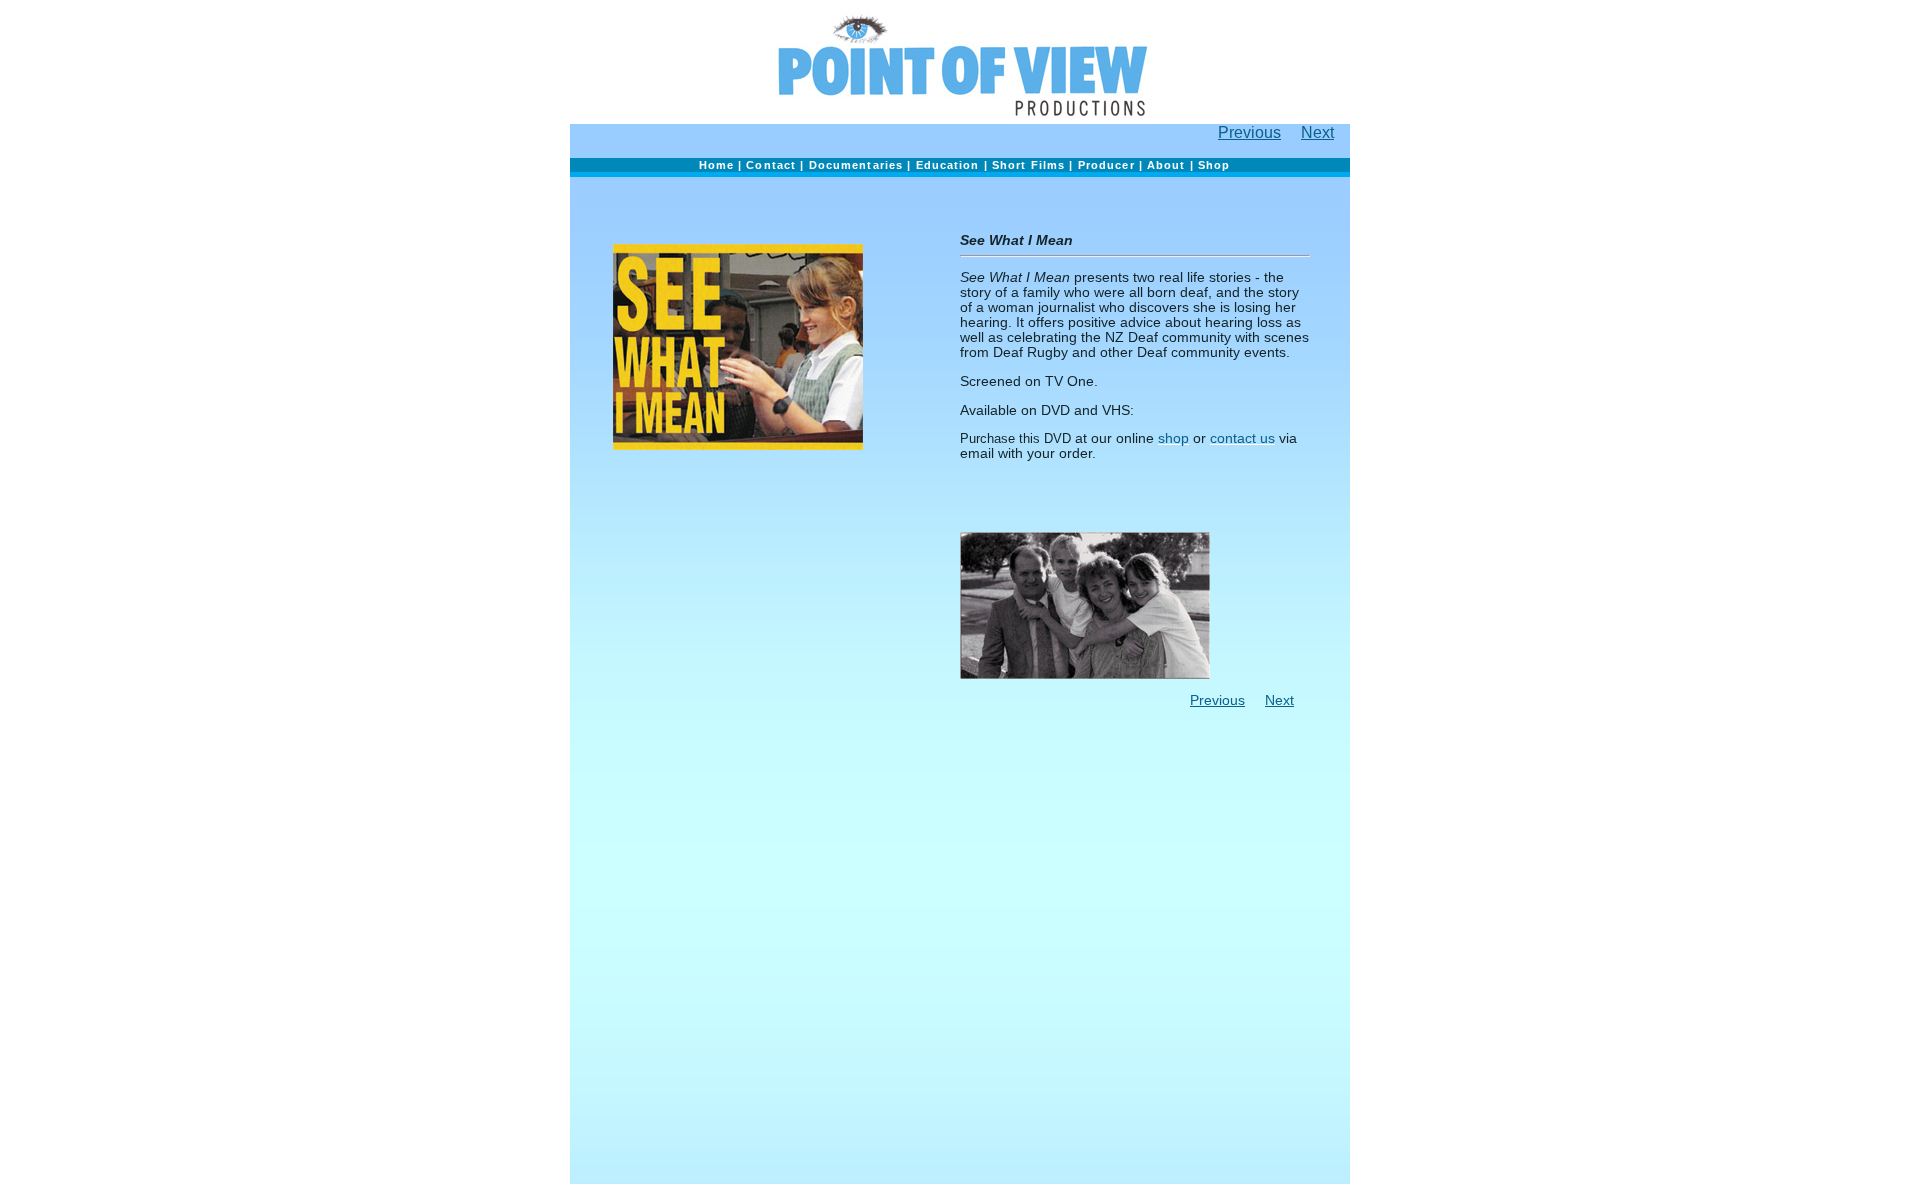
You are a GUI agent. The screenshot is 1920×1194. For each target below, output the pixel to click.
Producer (1106, 165)
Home (716, 165)
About (1166, 165)
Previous (1249, 132)
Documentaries (856, 165)
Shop (1214, 165)
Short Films (1030, 165)
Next (1317, 132)
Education (950, 165)
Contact (771, 165)
